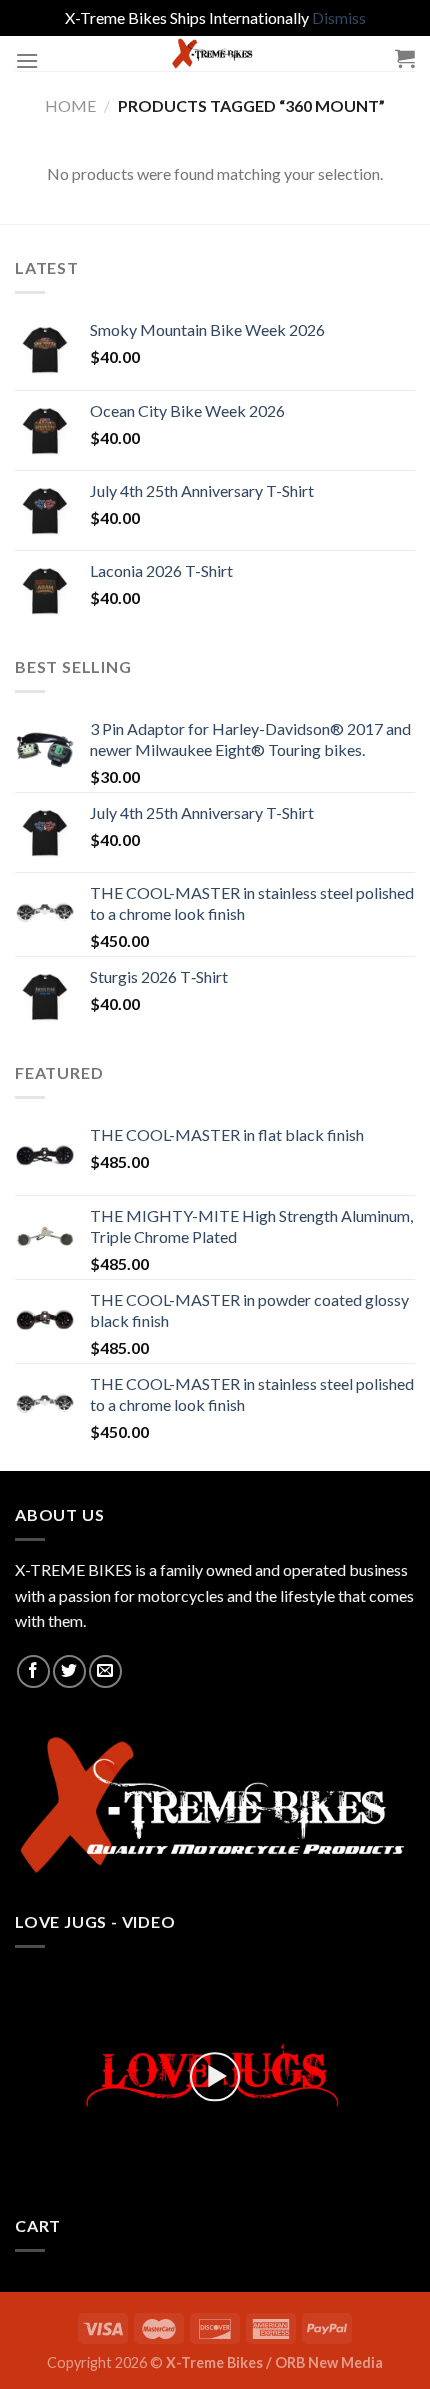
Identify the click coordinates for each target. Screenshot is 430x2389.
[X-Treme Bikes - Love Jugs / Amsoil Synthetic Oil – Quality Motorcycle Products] (215, 53)
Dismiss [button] (339, 17)
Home (70, 105)
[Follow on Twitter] (69, 1671)
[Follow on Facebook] (33, 1671)
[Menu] (27, 60)
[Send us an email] (105, 1671)
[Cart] (405, 58)
